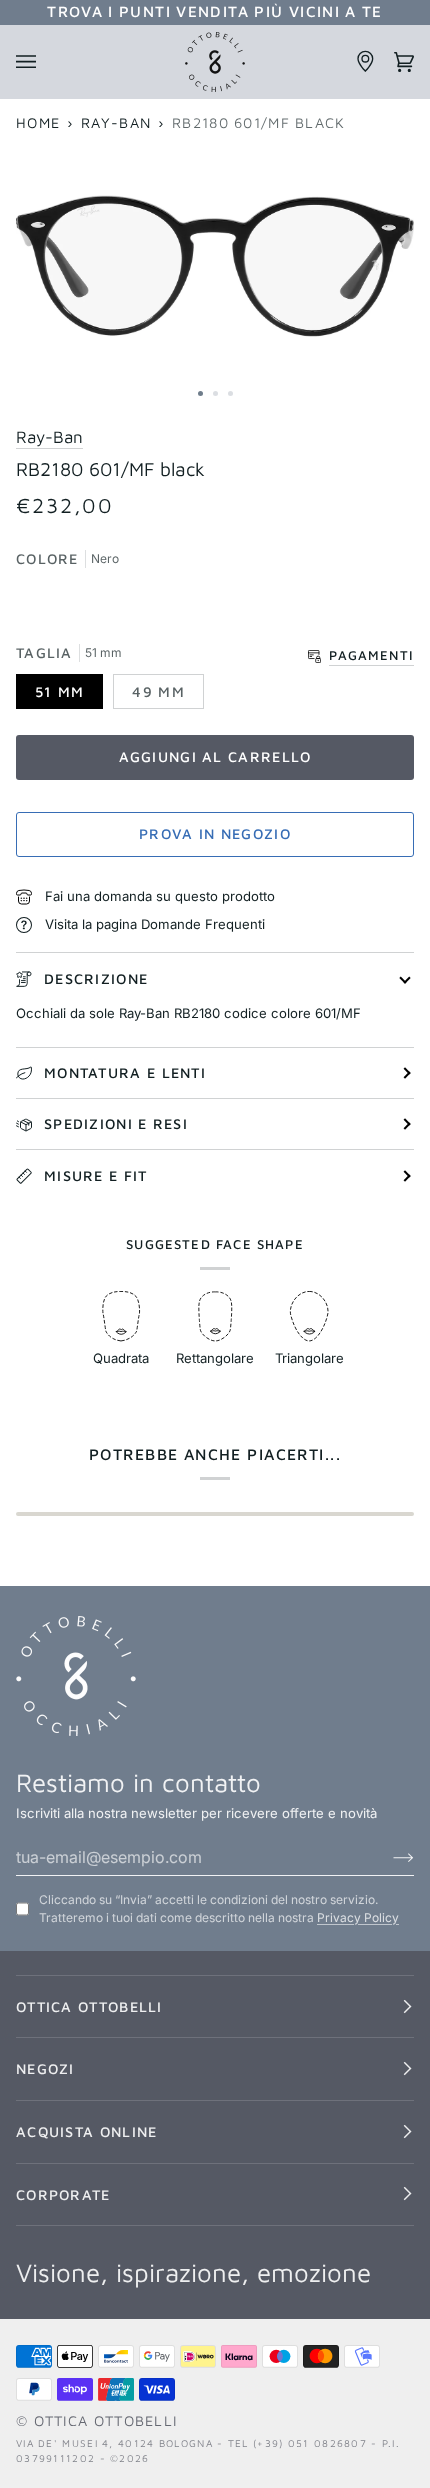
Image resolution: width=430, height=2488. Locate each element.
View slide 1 (200, 393)
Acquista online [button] (86, 2131)
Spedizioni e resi (116, 1123)
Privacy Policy (358, 1917)
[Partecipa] (387, 1857)
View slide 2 (215, 393)
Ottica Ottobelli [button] (89, 2006)
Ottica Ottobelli (106, 2420)
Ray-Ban (116, 122)
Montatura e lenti (125, 1072)
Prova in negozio (215, 833)
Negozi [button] (45, 2068)
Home (38, 122)
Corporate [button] (63, 2194)
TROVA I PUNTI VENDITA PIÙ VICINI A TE (215, 11)
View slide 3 (230, 393)
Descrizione (96, 978)
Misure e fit (96, 1175)
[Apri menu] (35, 62)
